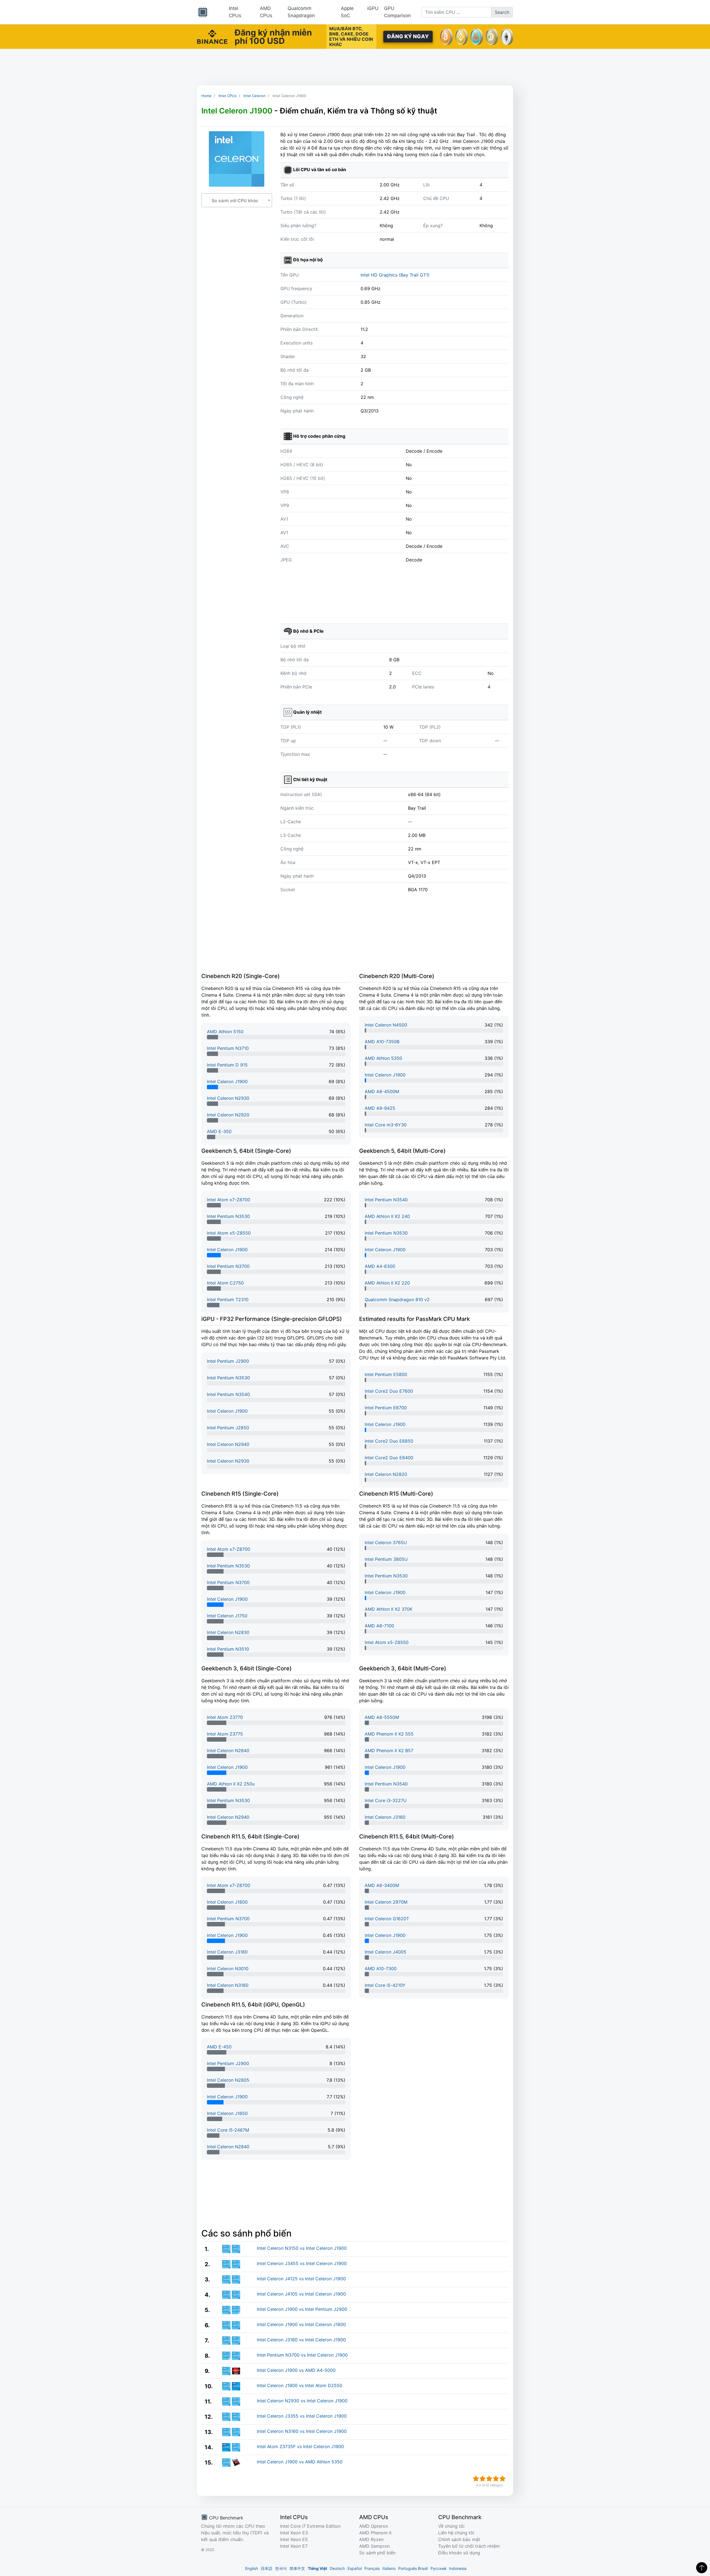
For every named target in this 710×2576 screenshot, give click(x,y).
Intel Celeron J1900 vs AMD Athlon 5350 (300, 2462)
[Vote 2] (483, 2479)
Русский (438, 2568)
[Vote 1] (476, 2479)
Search (502, 12)
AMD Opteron (374, 2526)
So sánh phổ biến (377, 2553)
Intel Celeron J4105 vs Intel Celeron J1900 (301, 2294)
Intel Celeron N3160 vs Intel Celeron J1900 (302, 2431)
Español (355, 2568)
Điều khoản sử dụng (459, 2553)
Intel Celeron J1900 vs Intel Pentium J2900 (302, 2309)
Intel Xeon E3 (294, 2533)
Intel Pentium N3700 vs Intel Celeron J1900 (302, 2355)
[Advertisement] (355, 67)
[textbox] (237, 201)
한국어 (281, 2568)
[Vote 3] (489, 2479)
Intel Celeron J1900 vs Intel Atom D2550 (300, 2385)
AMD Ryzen (371, 2539)
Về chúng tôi (451, 2526)
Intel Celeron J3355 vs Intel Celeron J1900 (302, 2416)
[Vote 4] (496, 2479)
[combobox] (237, 200)
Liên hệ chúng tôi (456, 2533)
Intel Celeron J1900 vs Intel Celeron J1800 (301, 2324)
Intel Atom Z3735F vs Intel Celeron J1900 (300, 2446)
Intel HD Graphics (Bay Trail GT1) (395, 275)
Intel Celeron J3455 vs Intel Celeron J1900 (302, 2263)
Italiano (389, 2568)
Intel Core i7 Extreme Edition (310, 2526)
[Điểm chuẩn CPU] (203, 12)
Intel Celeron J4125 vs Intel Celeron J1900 (301, 2279)
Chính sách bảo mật (459, 2539)
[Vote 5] (503, 2479)
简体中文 (297, 2568)
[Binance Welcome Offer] (212, 36)
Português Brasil (413, 2568)
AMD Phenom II (375, 2533)
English (252, 2568)
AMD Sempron (374, 2546)
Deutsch (337, 2568)
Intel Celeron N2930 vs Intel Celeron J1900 (302, 2401)
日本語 (267, 2568)
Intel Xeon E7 (294, 2546)
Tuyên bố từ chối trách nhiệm (469, 2546)
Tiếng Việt (317, 2568)
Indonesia (458, 2568)
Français (372, 2568)
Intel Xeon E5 (294, 2539)
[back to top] (702, 2568)
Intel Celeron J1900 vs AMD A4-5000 (296, 2370)
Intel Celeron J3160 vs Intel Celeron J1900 (301, 2340)
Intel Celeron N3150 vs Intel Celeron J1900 (302, 2248)
